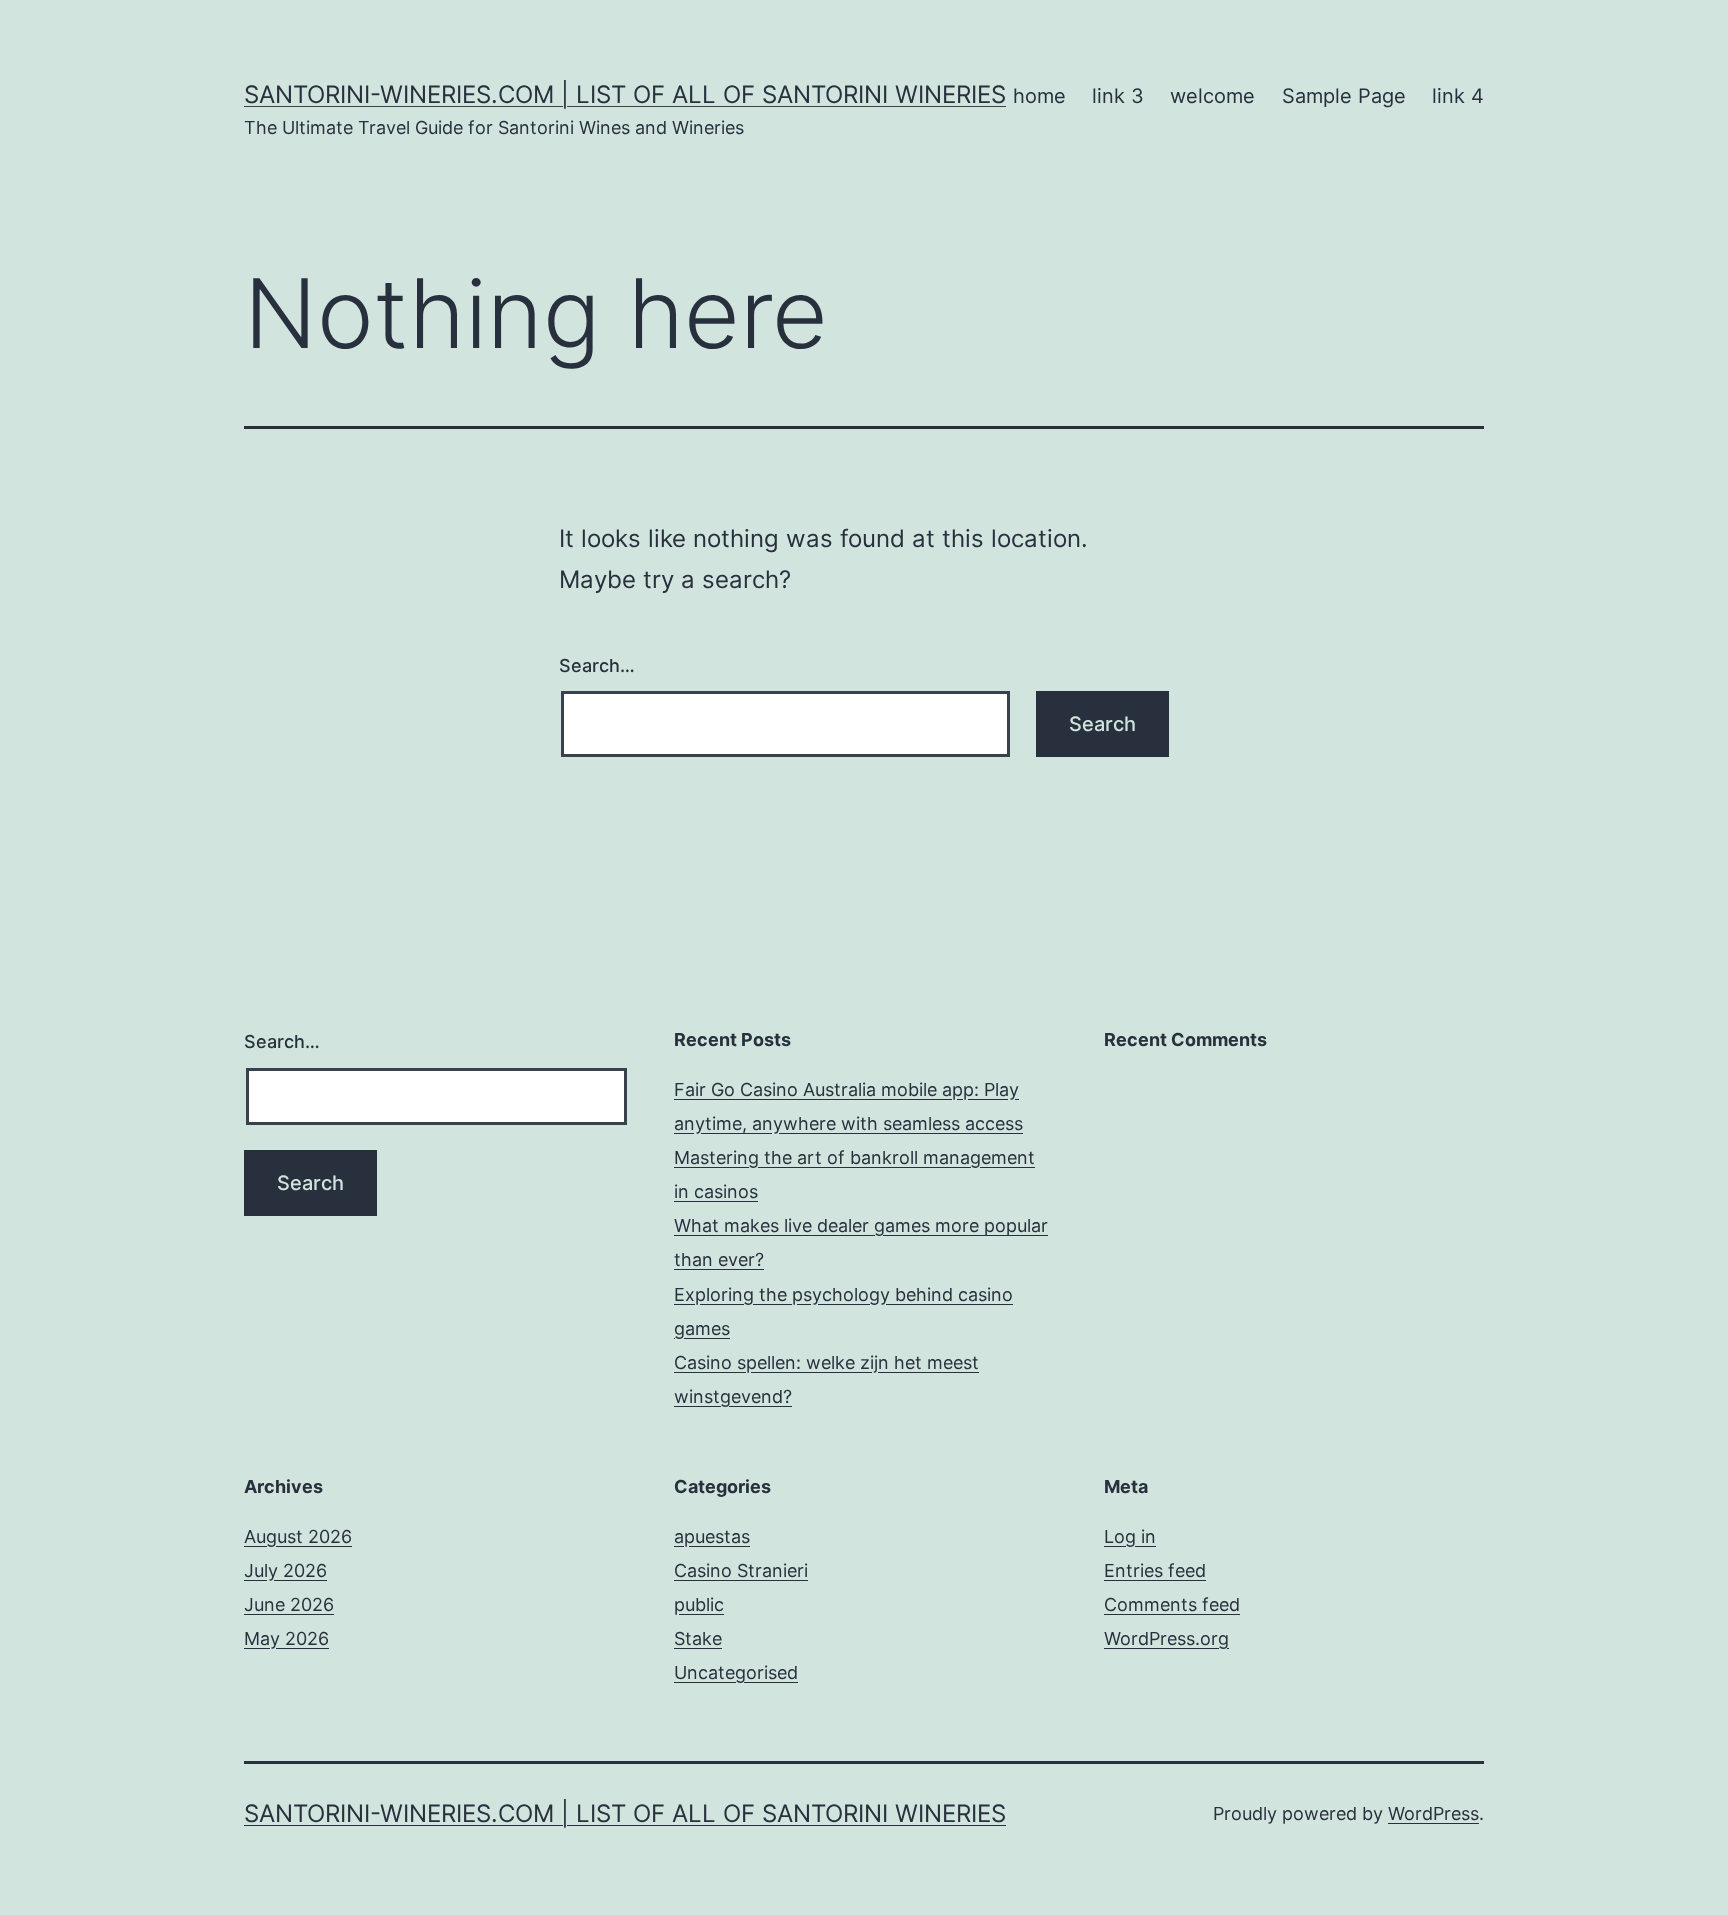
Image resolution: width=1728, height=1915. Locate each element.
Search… (597, 665)
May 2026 (286, 1638)
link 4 (1458, 96)
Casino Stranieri (741, 1570)
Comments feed (1172, 1604)
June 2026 (289, 1604)
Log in (1130, 1536)
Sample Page (1344, 96)
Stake (698, 1638)
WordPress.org (1166, 1638)
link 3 (1118, 96)
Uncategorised (736, 1672)
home (1039, 96)
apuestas (712, 1536)
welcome (1212, 96)
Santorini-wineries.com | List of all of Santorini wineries (625, 94)
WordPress (1433, 1813)
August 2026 (298, 1536)
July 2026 (285, 1570)
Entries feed (1155, 1570)
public (699, 1604)
